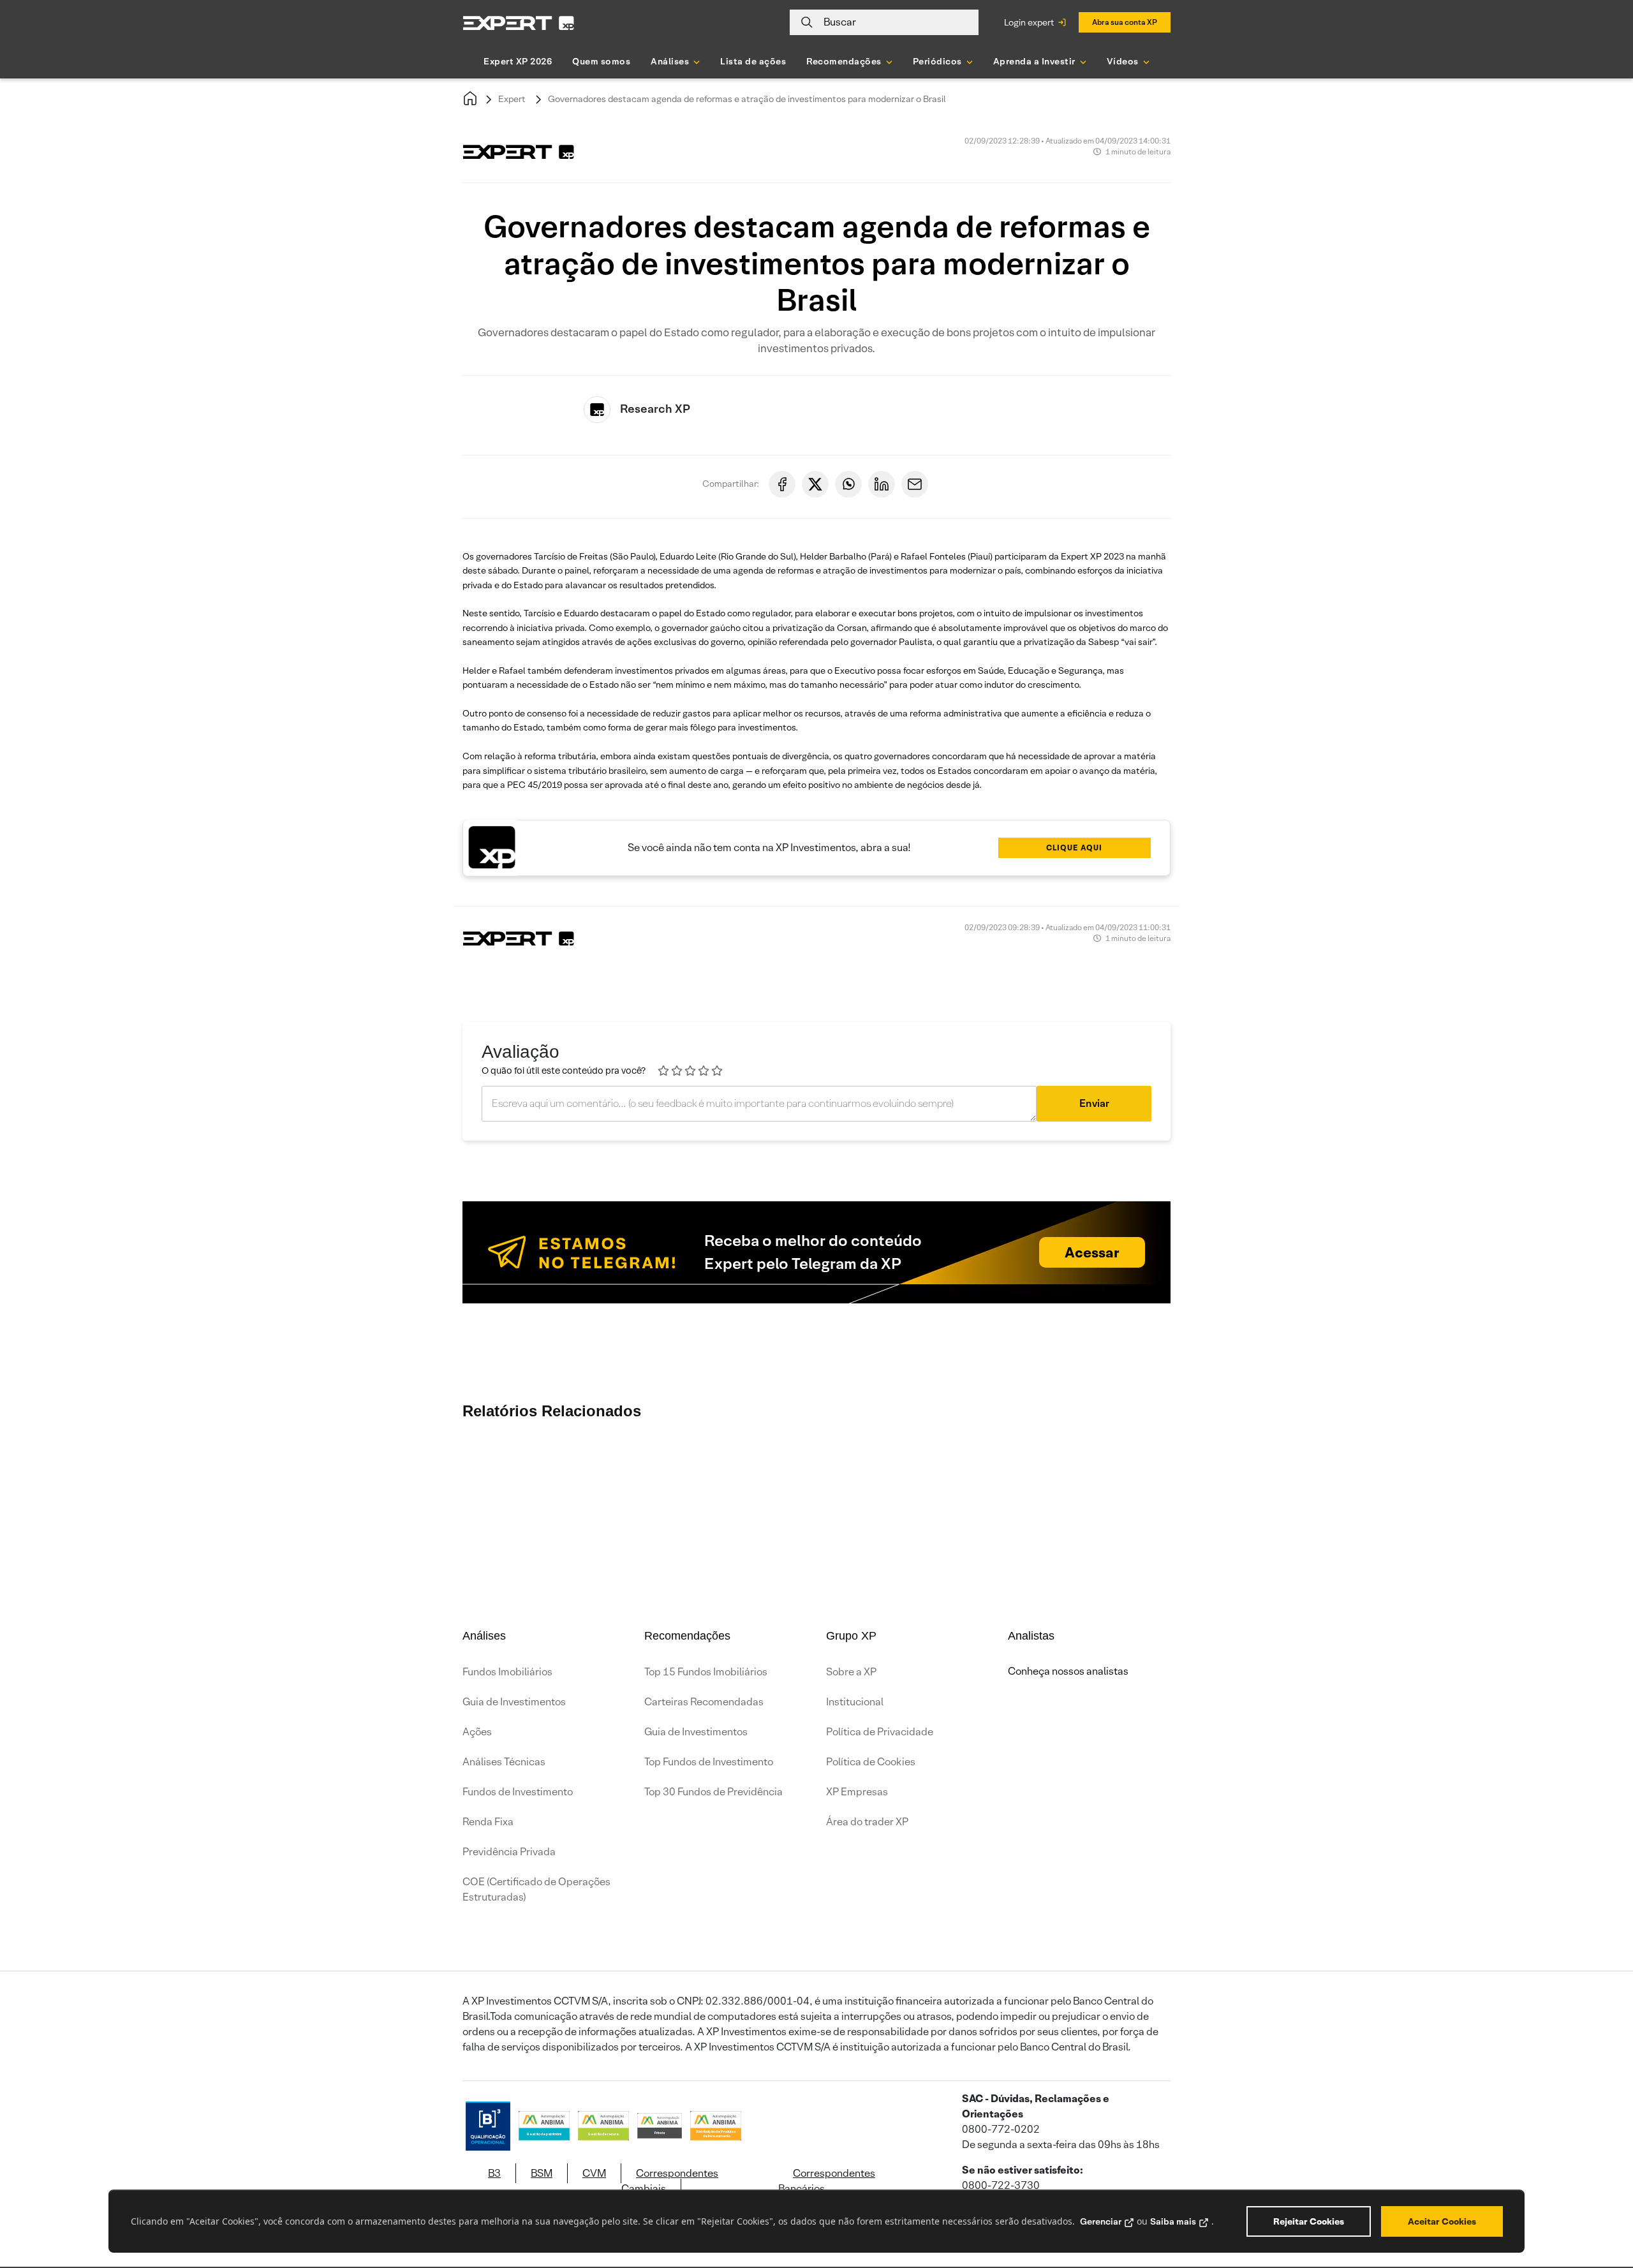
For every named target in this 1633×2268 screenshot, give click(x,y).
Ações (477, 1732)
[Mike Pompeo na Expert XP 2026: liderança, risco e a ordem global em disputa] (804, 1470)
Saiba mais (1173, 2221)
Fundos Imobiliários (507, 1672)
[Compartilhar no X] (815, 484)
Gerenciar (1101, 2221)
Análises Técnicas (504, 1762)
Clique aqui (1074, 848)
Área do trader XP (867, 1822)
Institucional (855, 1702)
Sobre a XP (851, 1672)
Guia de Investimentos (514, 1702)
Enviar (1094, 1103)
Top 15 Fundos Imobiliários (706, 1672)
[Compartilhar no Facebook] (782, 484)
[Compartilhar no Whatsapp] (848, 484)
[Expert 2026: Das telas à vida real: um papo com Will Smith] (651, 1470)
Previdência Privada (509, 1852)
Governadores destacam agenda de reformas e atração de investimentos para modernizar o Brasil (747, 99)
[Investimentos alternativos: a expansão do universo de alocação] (1110, 1470)
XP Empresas (857, 1792)
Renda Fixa (488, 1822)
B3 (494, 2173)
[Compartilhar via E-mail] (915, 484)
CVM (594, 2173)
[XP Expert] (519, 23)
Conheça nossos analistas (1068, 1671)
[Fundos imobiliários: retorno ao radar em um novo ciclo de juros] (1033, 1470)
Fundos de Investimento (518, 1792)
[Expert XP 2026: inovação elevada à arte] (880, 1470)
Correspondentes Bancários (827, 2181)
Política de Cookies (871, 1762)
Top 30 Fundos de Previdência (713, 1792)
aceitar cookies (1442, 2221)
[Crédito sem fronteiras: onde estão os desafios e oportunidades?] (957, 1470)
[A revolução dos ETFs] (1186, 1470)
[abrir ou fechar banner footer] (1599, 2202)
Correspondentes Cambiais (670, 2181)
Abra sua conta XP (1125, 22)
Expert (512, 99)
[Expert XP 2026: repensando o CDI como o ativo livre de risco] (1340, 1470)
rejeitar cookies (1309, 2221)
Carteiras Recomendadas (704, 1702)
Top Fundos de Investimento (709, 1762)
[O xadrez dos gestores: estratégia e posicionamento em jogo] (727, 1470)
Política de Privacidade (880, 1732)
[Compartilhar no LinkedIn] (882, 484)
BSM (542, 2173)
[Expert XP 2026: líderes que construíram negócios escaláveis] (498, 1470)
